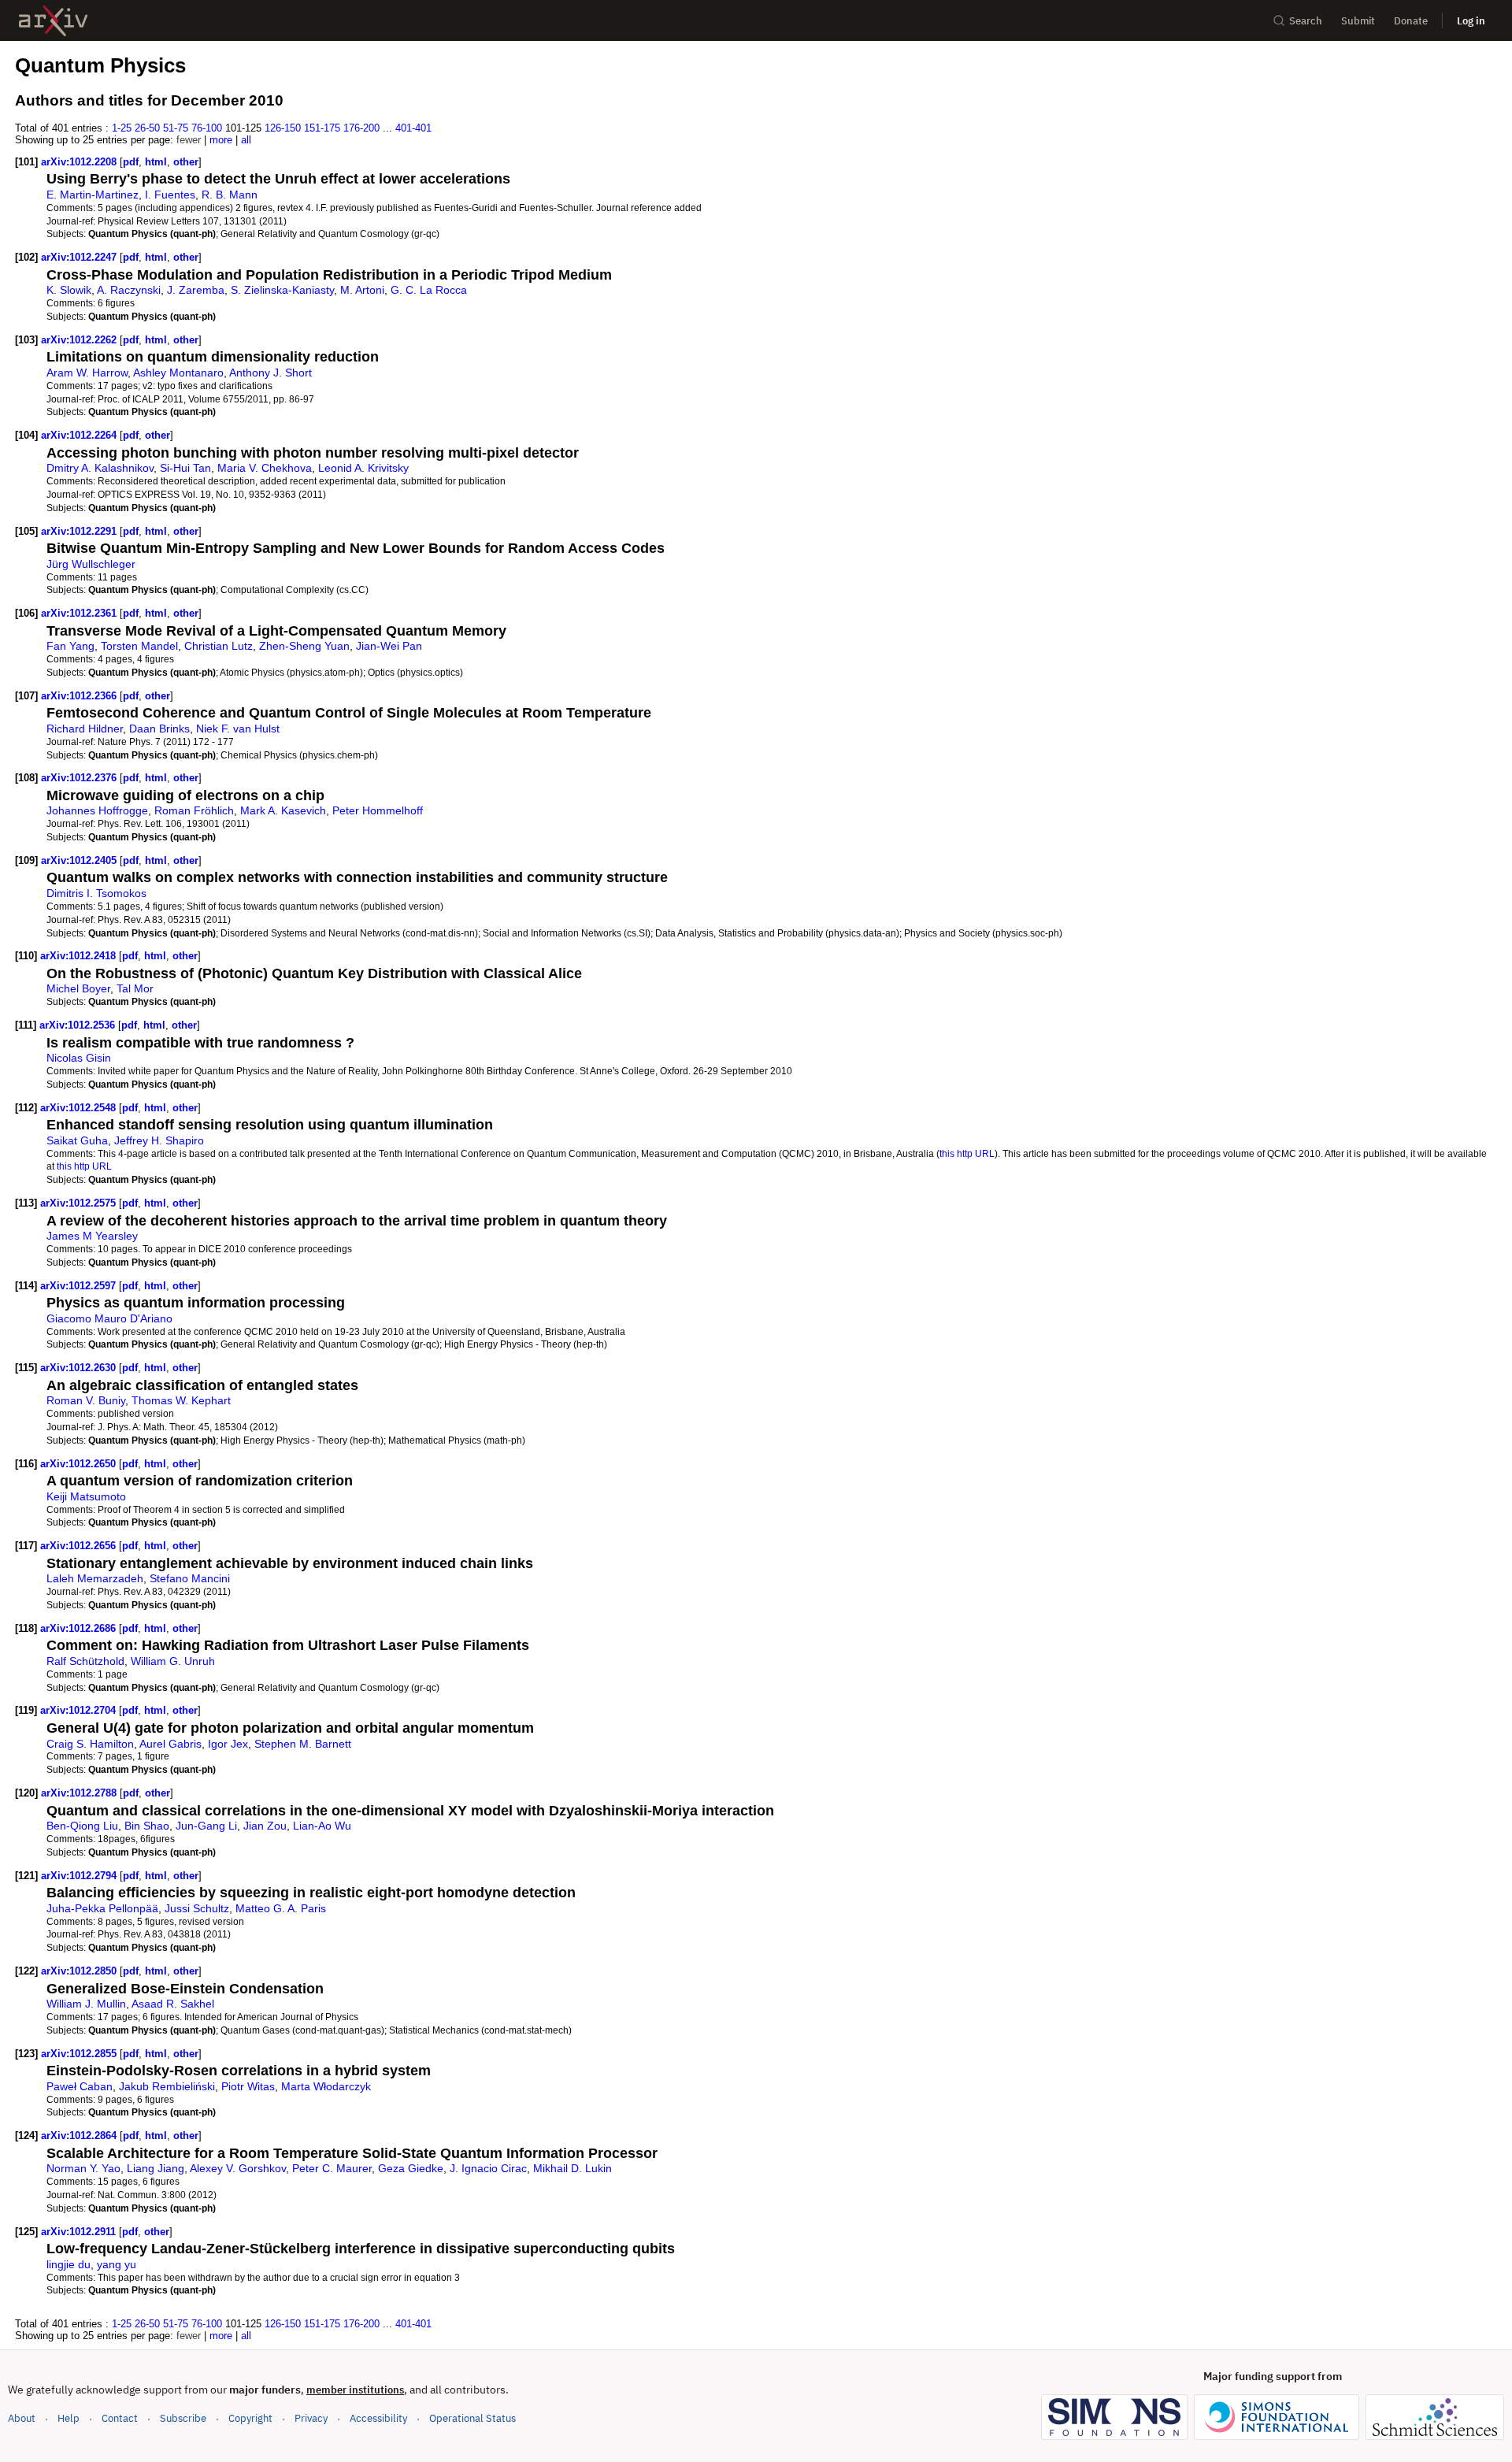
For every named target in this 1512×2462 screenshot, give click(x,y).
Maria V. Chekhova (265, 468)
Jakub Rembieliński (167, 2086)
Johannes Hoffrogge (97, 810)
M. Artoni (362, 290)
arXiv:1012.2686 (80, 1628)
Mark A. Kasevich (283, 810)
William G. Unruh (173, 1661)
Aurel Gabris (170, 1744)
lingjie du (69, 2264)
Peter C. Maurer (332, 2168)
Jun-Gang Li (206, 1826)
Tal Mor (135, 988)
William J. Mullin (86, 2004)
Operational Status (472, 2418)
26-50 (147, 128)
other (186, 162)
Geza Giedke (411, 2168)
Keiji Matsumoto (86, 1496)
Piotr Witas (248, 2086)
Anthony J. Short (271, 373)
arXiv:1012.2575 (80, 1203)
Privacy (311, 2418)
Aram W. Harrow (87, 373)
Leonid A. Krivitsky (363, 468)
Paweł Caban (80, 2086)
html (156, 162)
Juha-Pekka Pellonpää (102, 1908)
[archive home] (53, 21)
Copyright (250, 2418)
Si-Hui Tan (185, 468)
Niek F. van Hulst (238, 729)
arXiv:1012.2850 (80, 1971)
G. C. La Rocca (429, 290)
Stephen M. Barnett (303, 1744)
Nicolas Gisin (79, 1058)
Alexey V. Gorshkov (238, 2168)
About (22, 2418)
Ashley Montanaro (178, 373)
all (246, 140)
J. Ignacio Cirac (488, 2168)
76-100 (207, 128)
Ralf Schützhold (85, 1661)
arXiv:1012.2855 (80, 2054)
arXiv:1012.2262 (80, 340)
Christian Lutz (219, 646)
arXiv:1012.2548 (80, 1108)
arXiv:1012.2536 (79, 1025)
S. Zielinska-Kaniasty (282, 290)
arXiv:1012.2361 (80, 613)
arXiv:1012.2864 (80, 2136)
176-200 (361, 128)
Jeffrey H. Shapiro (159, 1140)
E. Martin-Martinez (93, 195)
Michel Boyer (78, 988)
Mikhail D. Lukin (573, 2168)
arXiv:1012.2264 (80, 435)
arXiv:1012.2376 (80, 778)
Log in (1471, 21)
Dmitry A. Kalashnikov (100, 468)
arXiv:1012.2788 (80, 1793)
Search (1306, 21)
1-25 (122, 128)
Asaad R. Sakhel (173, 2004)
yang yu (117, 2264)
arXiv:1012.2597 (80, 1286)
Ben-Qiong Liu (82, 1826)
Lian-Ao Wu (322, 1826)
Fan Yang (70, 646)
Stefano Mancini (190, 1578)
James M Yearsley (92, 1236)
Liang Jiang (156, 2168)
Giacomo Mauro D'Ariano (109, 1318)
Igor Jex (228, 1744)
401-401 (413, 128)
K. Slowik (69, 290)
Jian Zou (265, 1826)
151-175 (322, 128)
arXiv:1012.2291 (80, 531)
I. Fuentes (170, 195)
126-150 (283, 128)
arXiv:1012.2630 (80, 1368)
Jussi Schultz (197, 1908)
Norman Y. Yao (83, 2168)
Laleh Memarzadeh (95, 1578)
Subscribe (183, 2418)
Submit (1358, 21)
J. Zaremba (196, 290)
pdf (131, 162)
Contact (120, 2418)
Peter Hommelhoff (378, 810)
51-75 (176, 128)
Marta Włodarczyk (326, 2086)
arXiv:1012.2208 (80, 162)
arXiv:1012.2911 (80, 2232)
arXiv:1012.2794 (80, 1876)
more (221, 140)
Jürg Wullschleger (91, 564)
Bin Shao (147, 1826)
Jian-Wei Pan (389, 646)
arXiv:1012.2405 (80, 860)
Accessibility (378, 2418)
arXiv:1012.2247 (80, 257)
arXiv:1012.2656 (80, 1546)
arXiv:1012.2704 (80, 1710)
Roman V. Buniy (86, 1400)
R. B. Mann (230, 195)
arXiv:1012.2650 (80, 1464)
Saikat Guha (77, 1140)
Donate (1411, 21)
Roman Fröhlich (194, 810)
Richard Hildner (85, 729)
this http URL (967, 1153)
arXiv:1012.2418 (80, 956)
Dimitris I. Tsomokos (96, 893)
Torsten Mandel (139, 646)
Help (69, 2418)
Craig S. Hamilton (90, 1744)
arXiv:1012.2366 (80, 696)
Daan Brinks (159, 729)
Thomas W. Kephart (181, 1400)
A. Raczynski (129, 290)
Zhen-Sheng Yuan (304, 646)
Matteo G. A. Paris (281, 1908)
